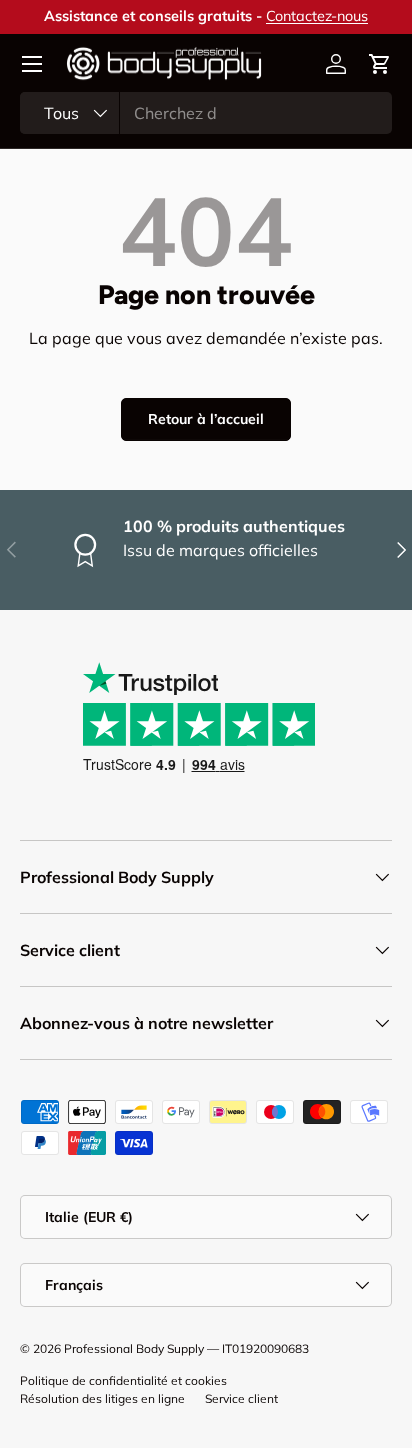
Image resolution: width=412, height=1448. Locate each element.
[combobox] (206, 113)
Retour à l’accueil (206, 419)
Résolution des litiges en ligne (102, 1398)
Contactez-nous (317, 16)
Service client (241, 1398)
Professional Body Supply (134, 1348)
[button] (380, 64)
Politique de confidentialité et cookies (123, 1380)
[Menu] (32, 64)
